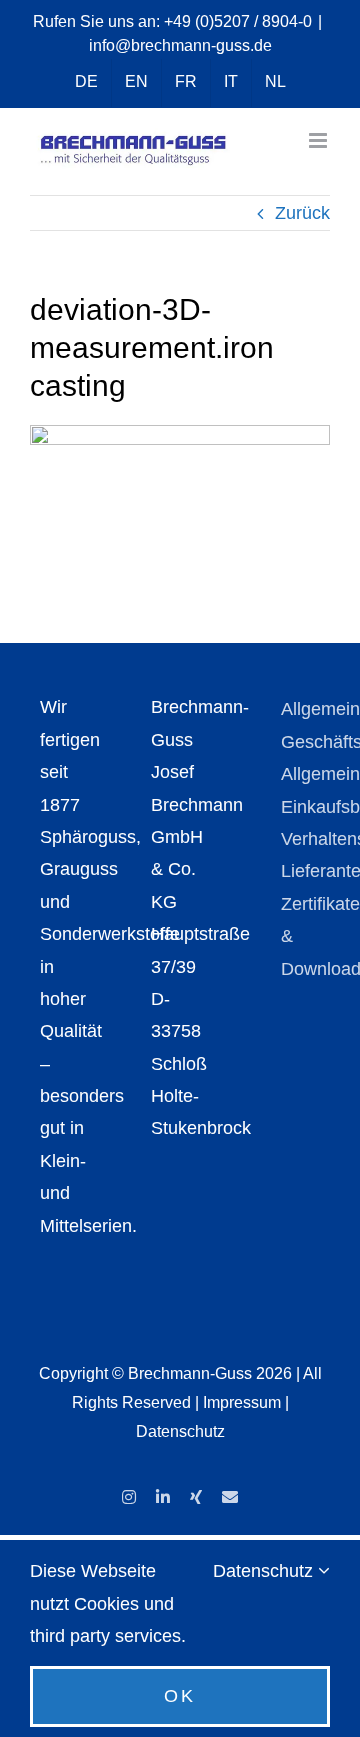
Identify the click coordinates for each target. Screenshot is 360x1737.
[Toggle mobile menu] (319, 140)
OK (180, 1696)
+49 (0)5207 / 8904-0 (238, 21)
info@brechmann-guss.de (180, 45)
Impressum (242, 1402)
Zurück (302, 213)
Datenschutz (180, 1431)
